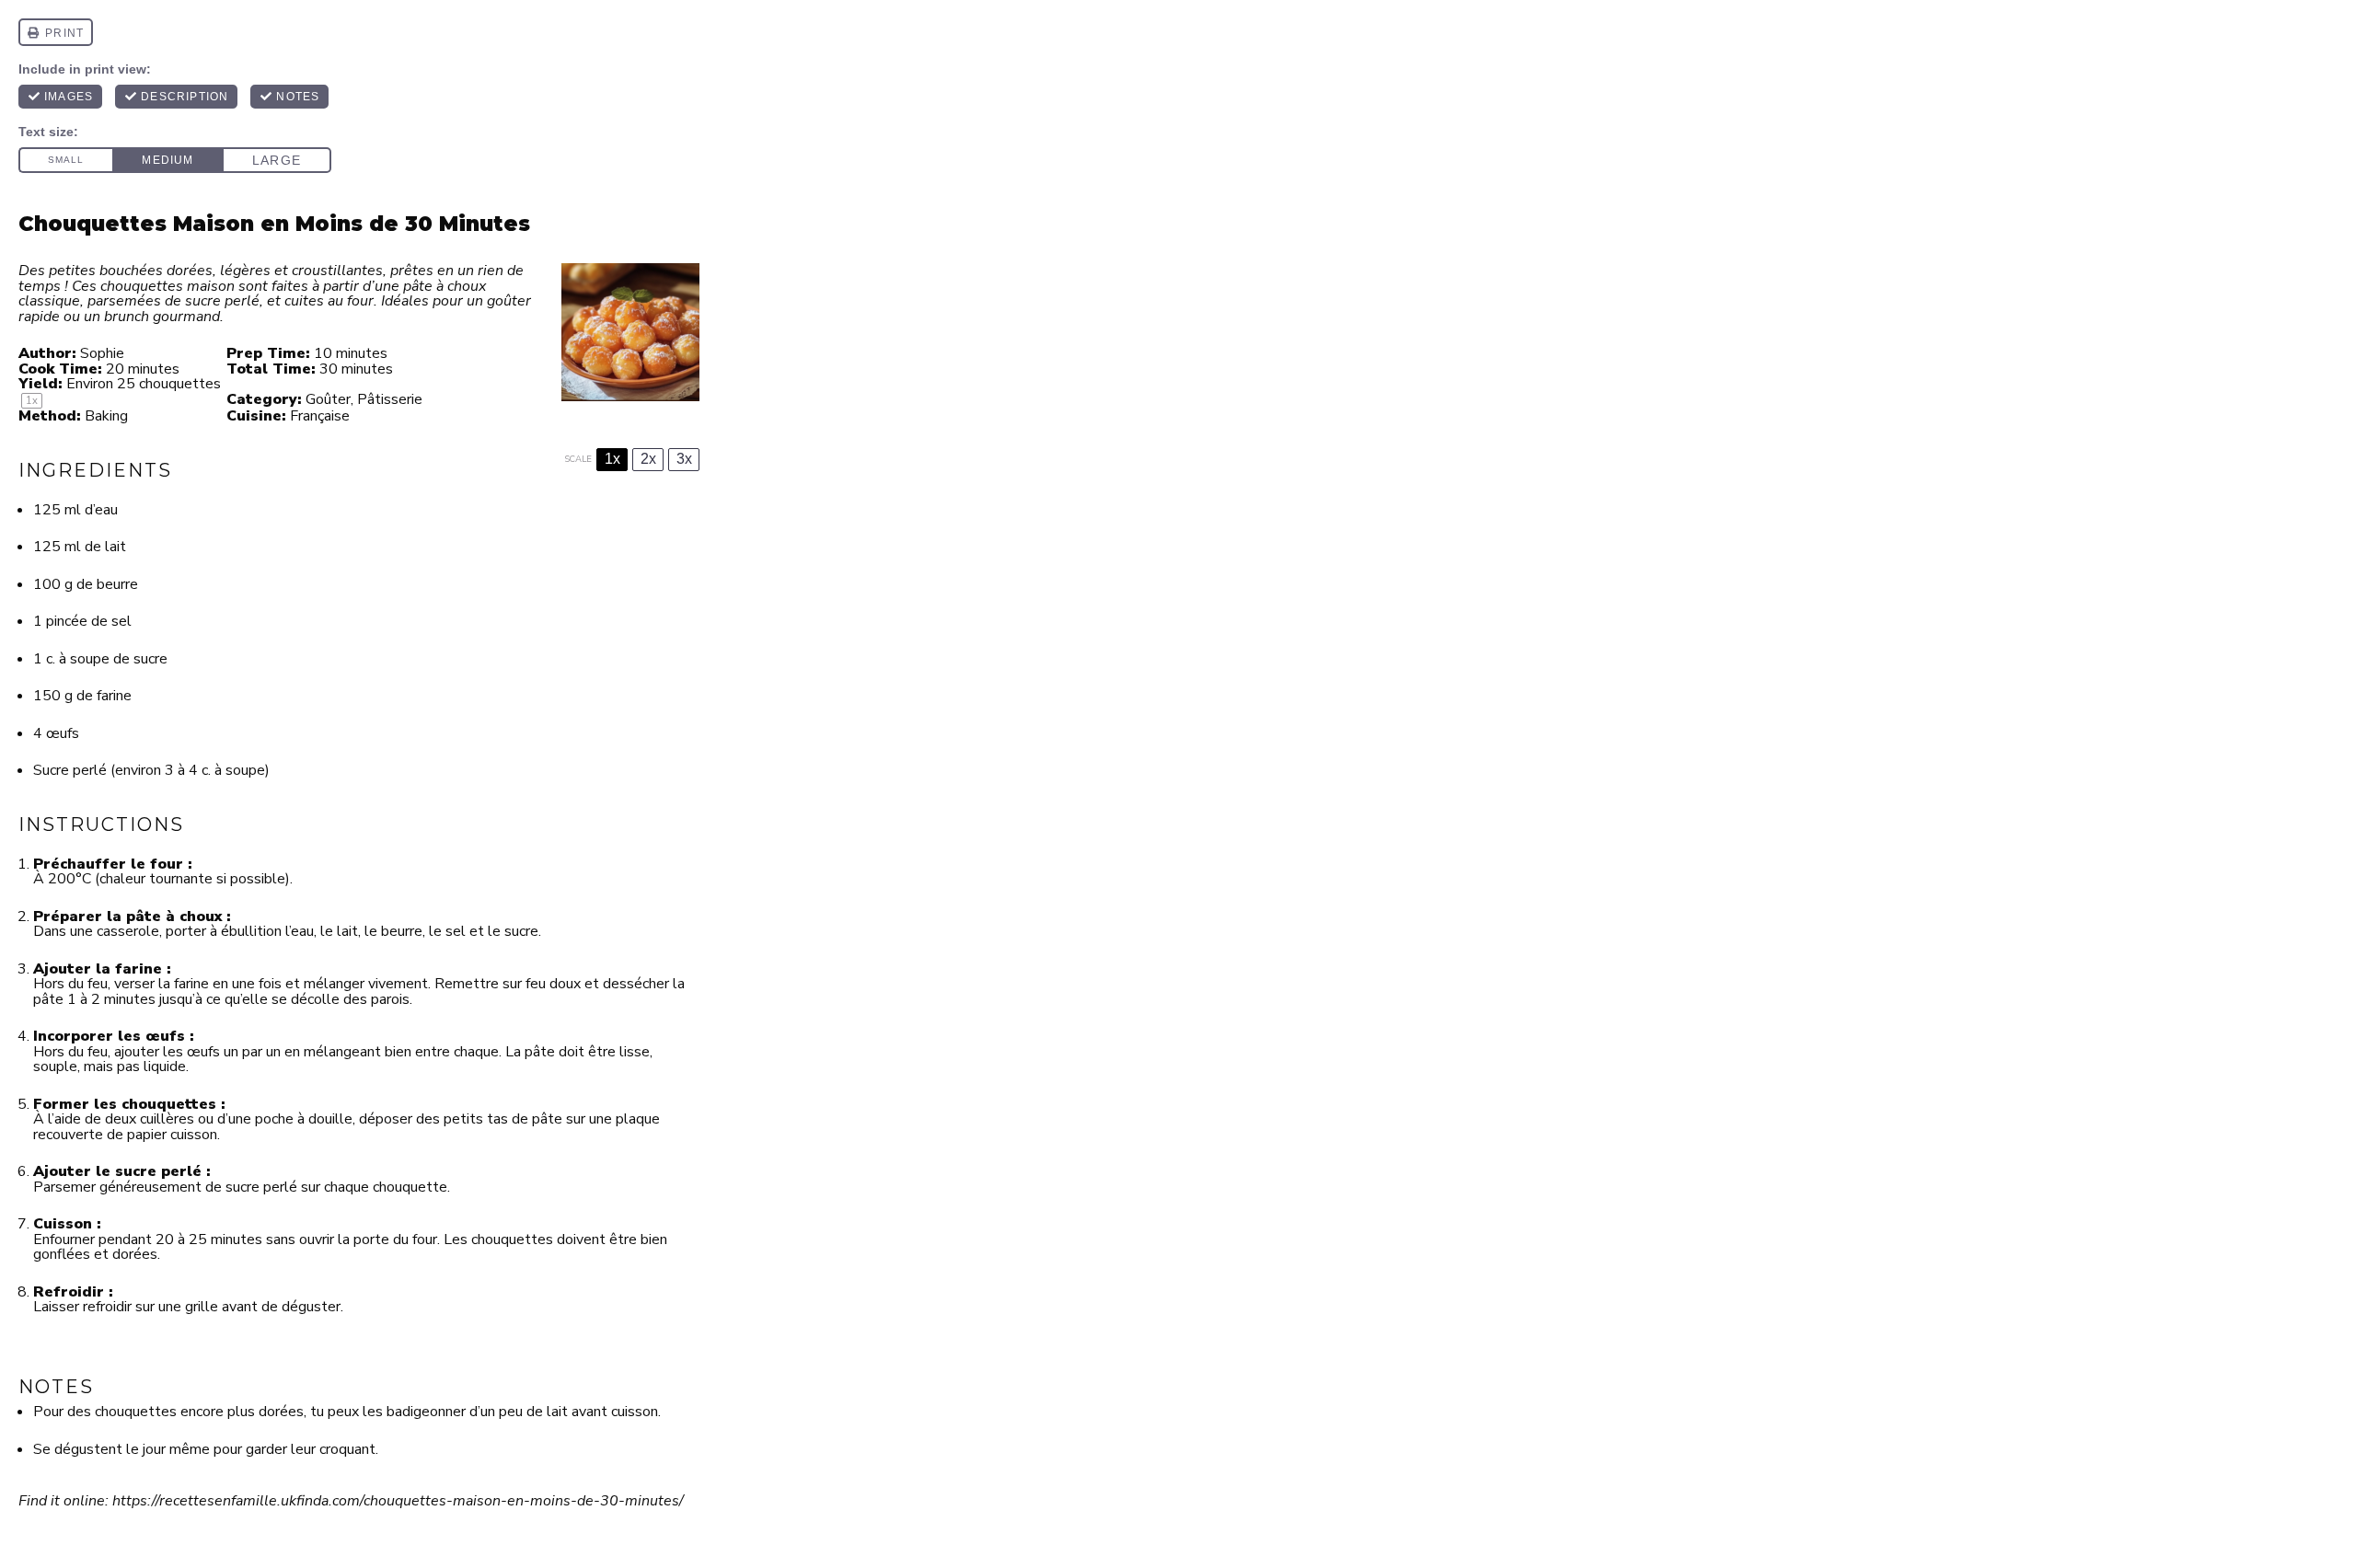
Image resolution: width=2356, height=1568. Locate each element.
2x (648, 459)
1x (612, 459)
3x (684, 459)
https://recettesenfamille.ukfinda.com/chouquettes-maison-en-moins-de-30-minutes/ (398, 1501)
